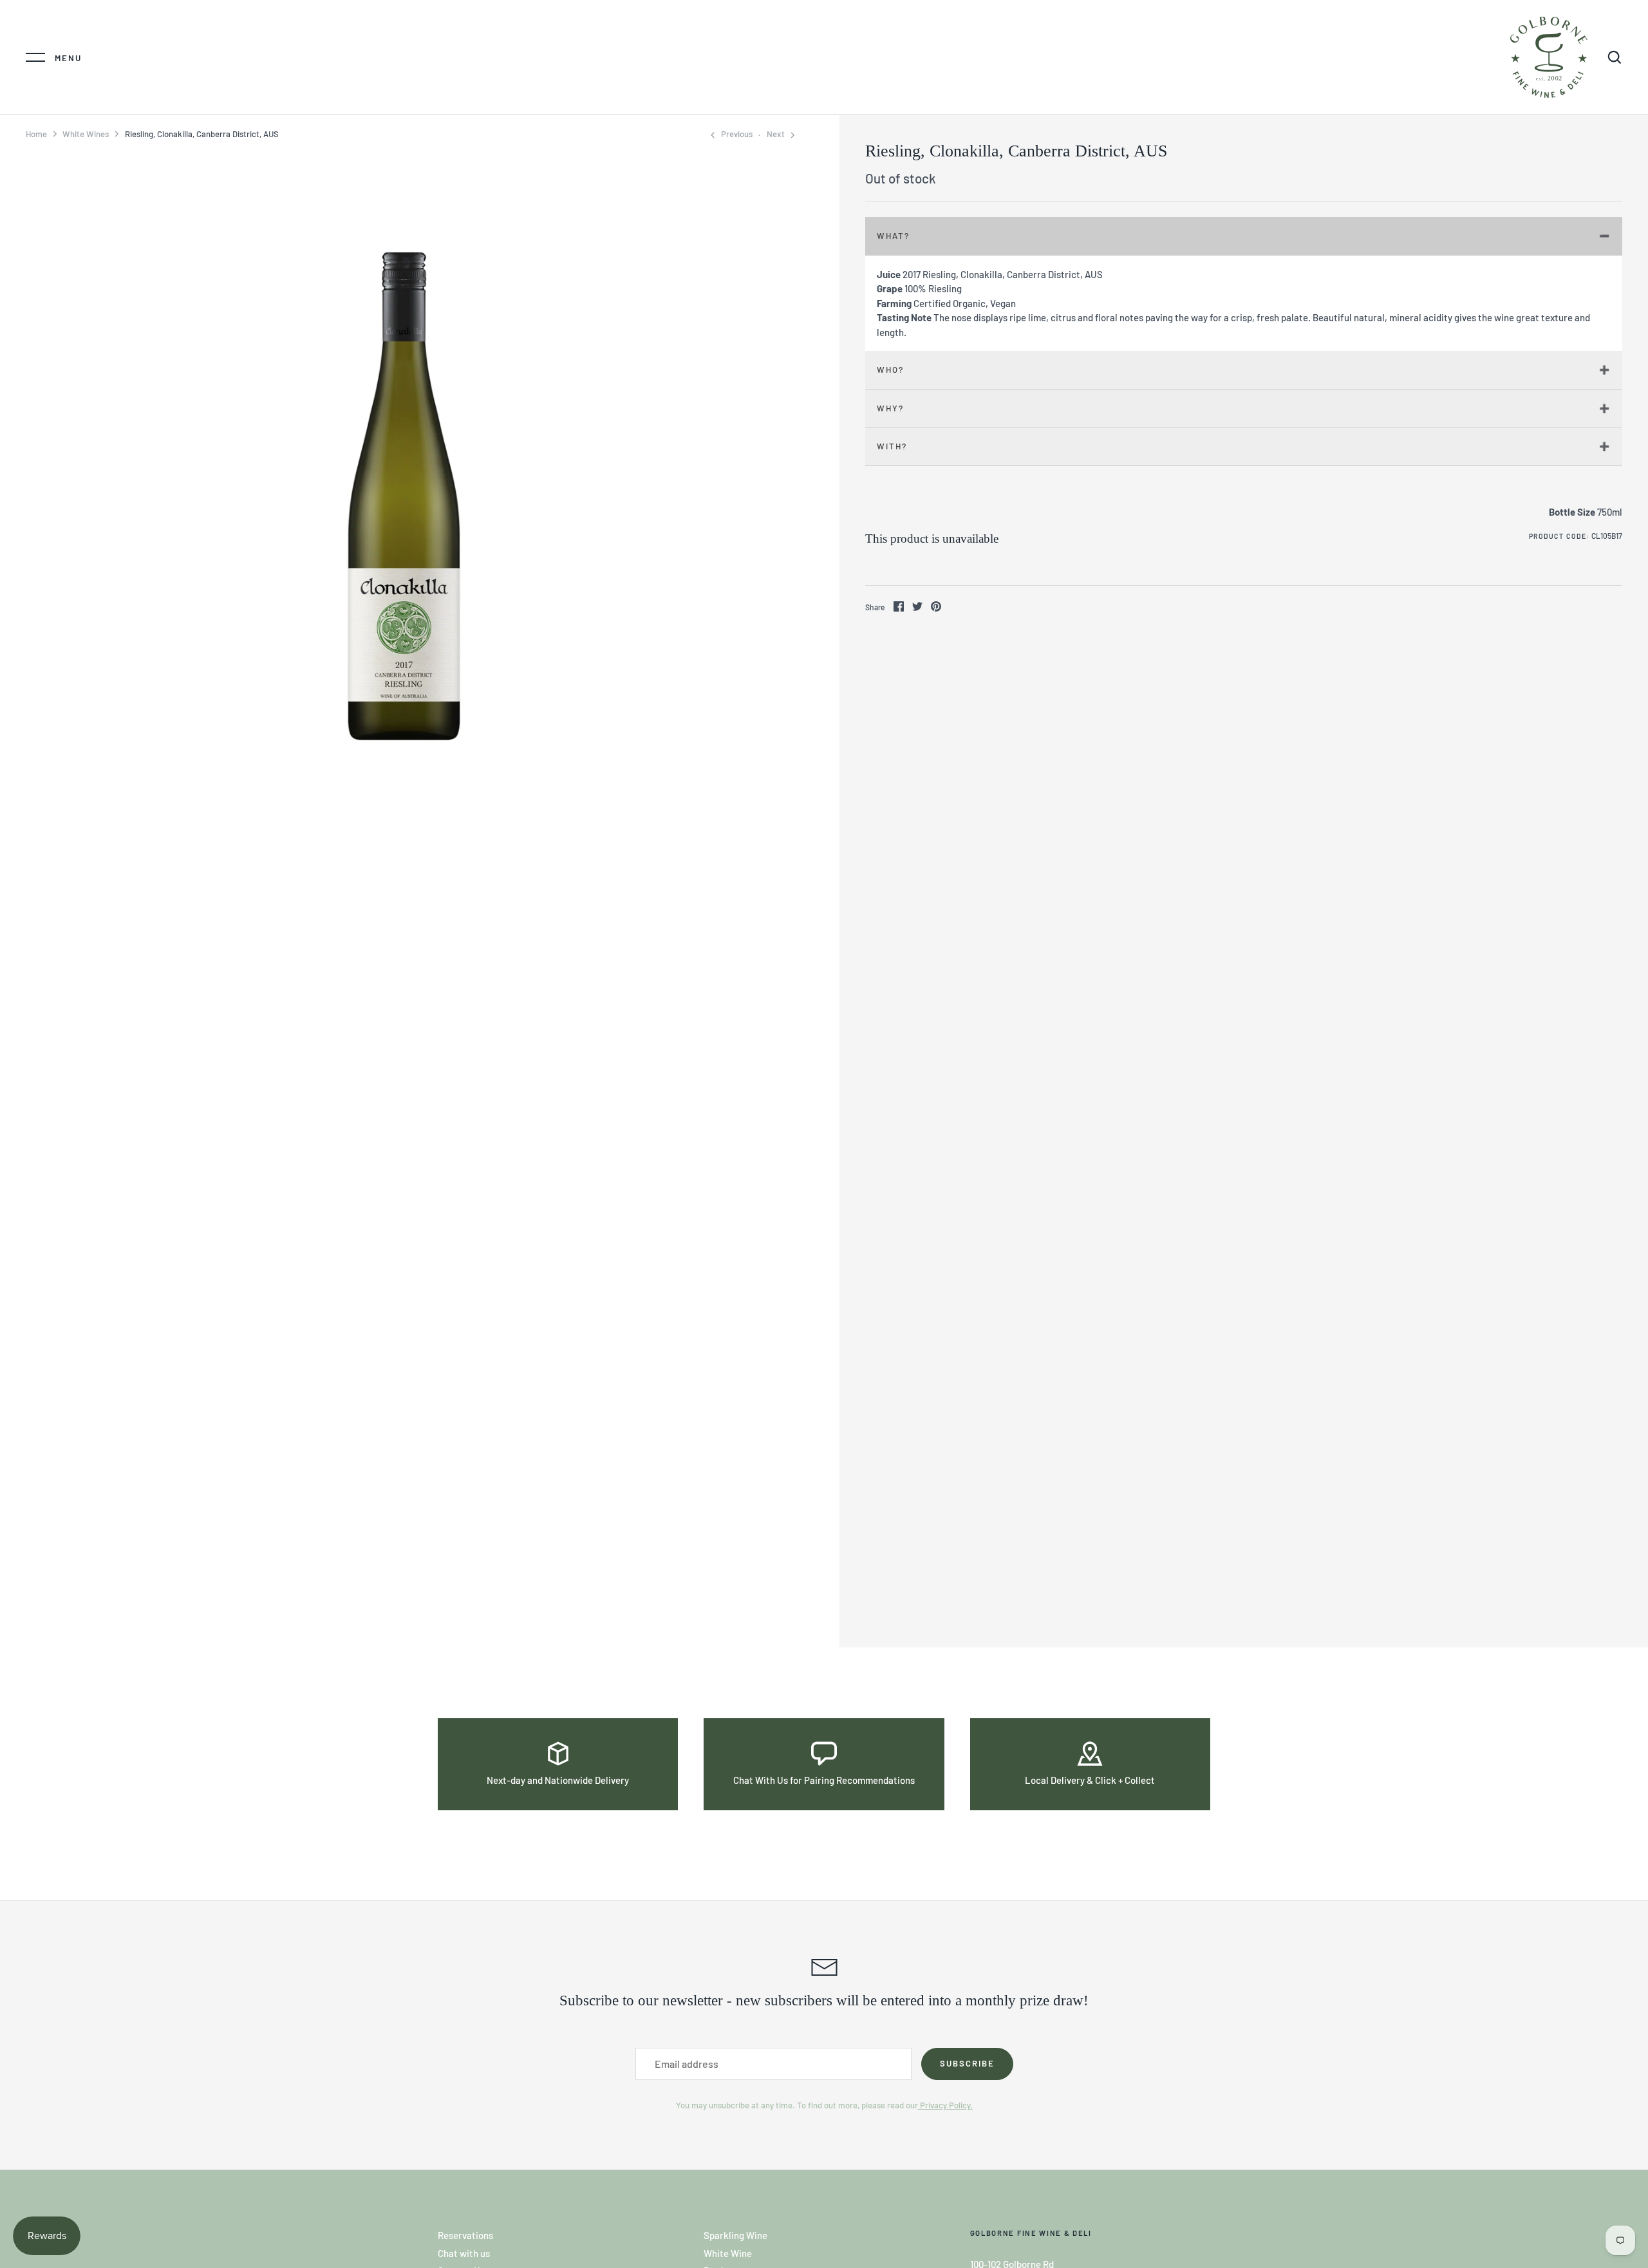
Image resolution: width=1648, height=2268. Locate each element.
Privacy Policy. (945, 2105)
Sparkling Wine (735, 2235)
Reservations (465, 2235)
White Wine (728, 2253)
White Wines (86, 134)
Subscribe (967, 2063)
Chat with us (464, 2253)
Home (36, 134)
